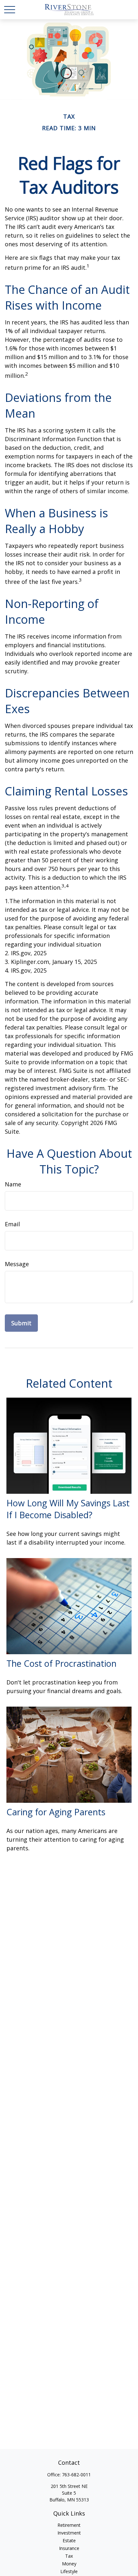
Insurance (69, 2548)
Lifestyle (69, 2571)
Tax (69, 2556)
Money (69, 2564)
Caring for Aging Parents (56, 1812)
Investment (69, 2533)
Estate (69, 2540)
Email (12, 1224)
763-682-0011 (76, 2475)
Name (13, 1184)
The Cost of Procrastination (61, 1663)
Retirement (69, 2525)
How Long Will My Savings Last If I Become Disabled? (68, 1509)
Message (17, 1264)
